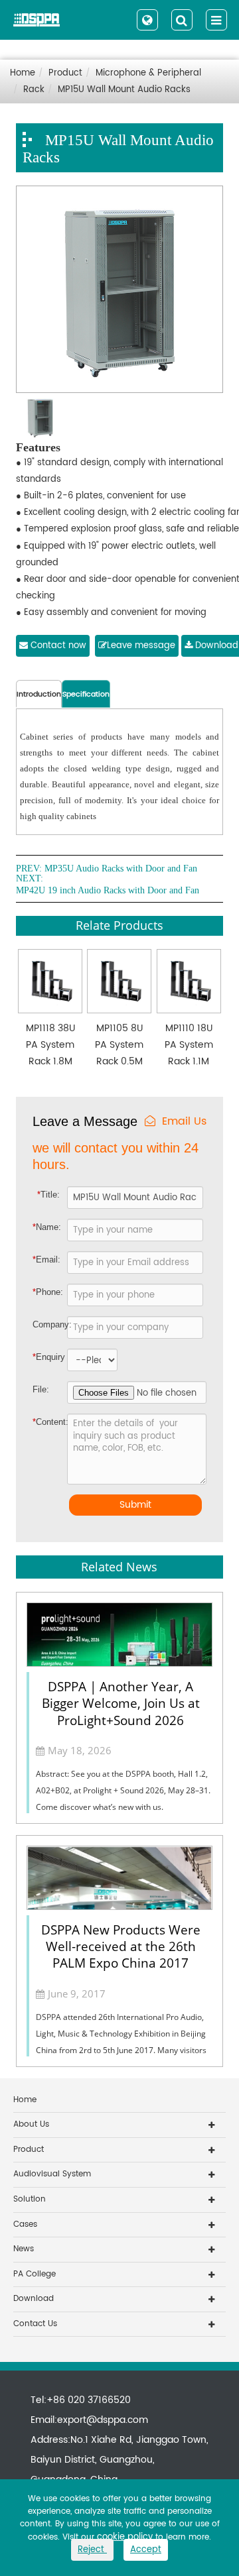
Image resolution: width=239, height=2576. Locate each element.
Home (23, 73)
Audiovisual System (52, 2174)
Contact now (57, 646)
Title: (48, 1195)
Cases (25, 2224)
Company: (50, 1324)
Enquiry (41, 1357)
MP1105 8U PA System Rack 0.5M (119, 1045)
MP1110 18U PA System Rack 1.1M (189, 1045)
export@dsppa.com (103, 2420)
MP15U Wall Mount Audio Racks (124, 90)
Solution (30, 2199)
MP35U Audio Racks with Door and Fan (121, 869)
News (24, 2249)
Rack (34, 90)
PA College (35, 2274)
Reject (92, 2550)
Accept (146, 2550)
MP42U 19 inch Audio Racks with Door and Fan (108, 891)
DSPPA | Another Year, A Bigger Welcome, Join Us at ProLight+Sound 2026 (121, 1703)
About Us (31, 2124)
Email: (46, 1260)
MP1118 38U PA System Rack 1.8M (50, 1045)
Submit (135, 1505)
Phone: (48, 1292)
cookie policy (125, 2537)
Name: (47, 1227)
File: (41, 1389)
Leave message (141, 646)
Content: (42, 1422)
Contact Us (35, 2324)
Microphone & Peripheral (148, 73)
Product (65, 73)
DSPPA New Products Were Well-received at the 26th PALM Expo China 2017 (121, 1946)
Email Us (184, 1122)
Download (34, 2299)
